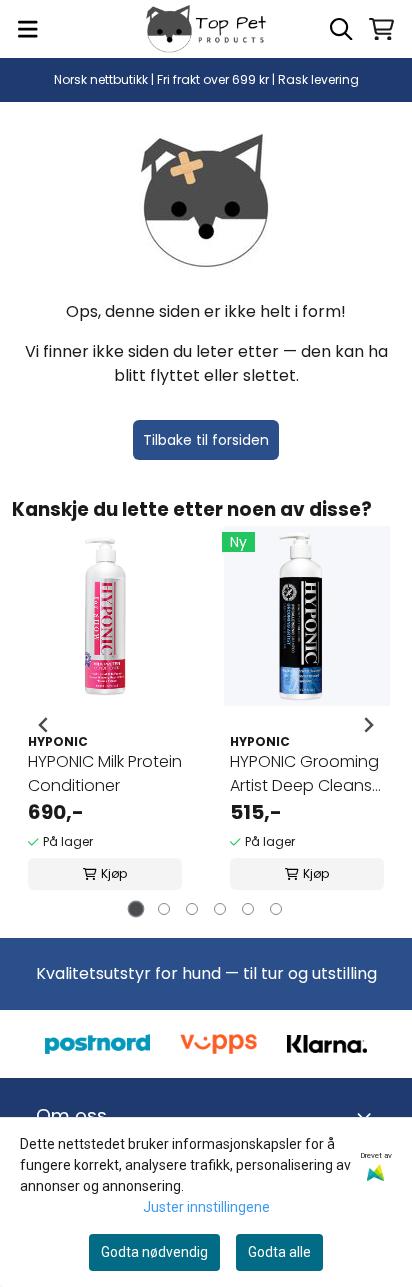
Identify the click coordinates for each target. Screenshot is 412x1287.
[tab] (136, 908)
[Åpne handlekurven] (381, 29)
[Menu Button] (28, 29)
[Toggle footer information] (368, 1116)
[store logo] (205, 29)
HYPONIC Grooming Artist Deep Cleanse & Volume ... (306, 774)
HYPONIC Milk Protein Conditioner (105, 773)
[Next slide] (368, 725)
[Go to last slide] (44, 725)
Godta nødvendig (154, 1252)
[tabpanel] (105, 725)
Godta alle (279, 1252)
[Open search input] (341, 29)
